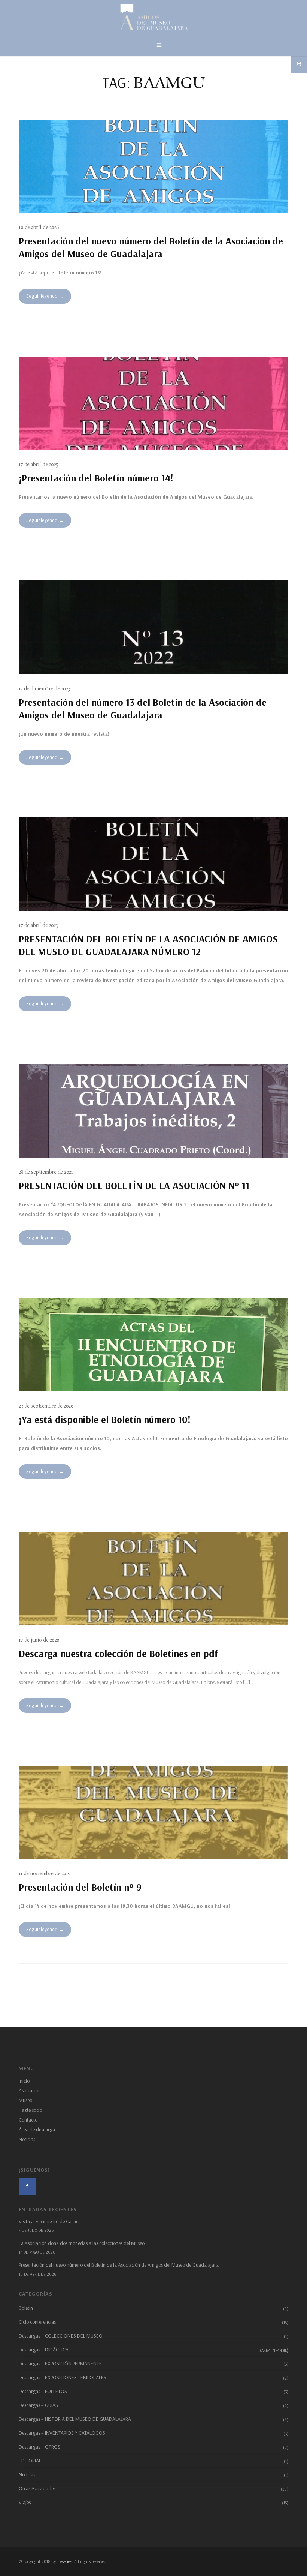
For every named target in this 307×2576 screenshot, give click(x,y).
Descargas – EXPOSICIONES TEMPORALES (63, 2377)
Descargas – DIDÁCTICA (153, 2350)
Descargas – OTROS (39, 2447)
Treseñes (64, 2561)
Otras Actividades (37, 2488)
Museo (25, 2100)
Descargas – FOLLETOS (43, 2391)
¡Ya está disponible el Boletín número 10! (105, 1419)
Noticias (27, 2139)
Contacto (28, 2120)
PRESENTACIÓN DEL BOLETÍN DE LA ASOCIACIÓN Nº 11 (134, 1185)
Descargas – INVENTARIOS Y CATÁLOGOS (62, 2433)
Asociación (30, 2090)
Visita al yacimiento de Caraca (50, 2221)
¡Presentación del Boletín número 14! (96, 478)
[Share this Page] (299, 64)
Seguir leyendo (42, 296)
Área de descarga (37, 2129)
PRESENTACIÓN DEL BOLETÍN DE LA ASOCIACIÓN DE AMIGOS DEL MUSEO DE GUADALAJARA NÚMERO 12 (148, 945)
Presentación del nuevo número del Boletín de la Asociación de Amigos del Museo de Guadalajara (151, 247)
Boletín (26, 2308)
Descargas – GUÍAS (38, 2405)
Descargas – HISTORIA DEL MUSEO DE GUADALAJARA (75, 2419)
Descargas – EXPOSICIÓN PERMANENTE (60, 2363)
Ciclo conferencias (37, 2322)
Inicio (24, 2081)
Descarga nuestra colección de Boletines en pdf (118, 1653)
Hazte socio (31, 2110)
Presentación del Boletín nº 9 (80, 1887)
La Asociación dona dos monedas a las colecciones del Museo (82, 2243)
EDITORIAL (30, 2461)
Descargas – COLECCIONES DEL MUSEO (61, 2336)
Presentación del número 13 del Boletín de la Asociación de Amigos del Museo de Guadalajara (143, 708)
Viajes (25, 2502)
